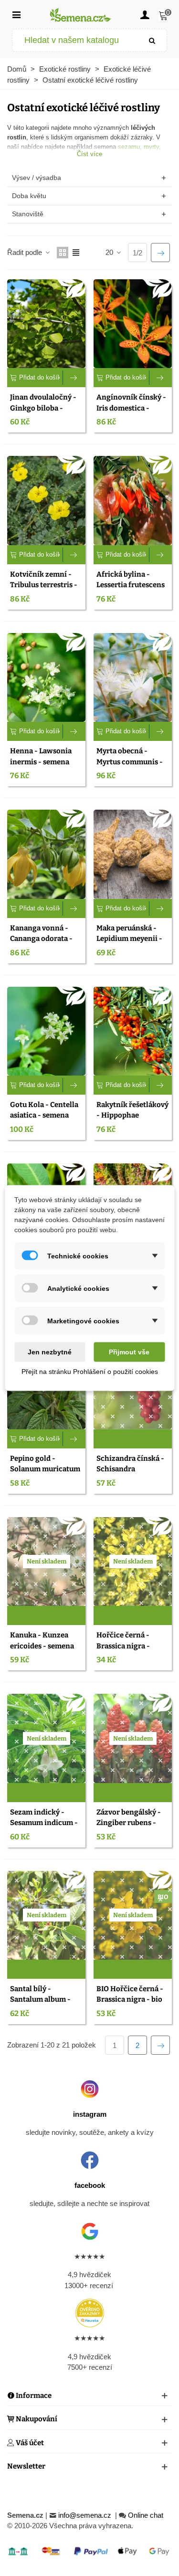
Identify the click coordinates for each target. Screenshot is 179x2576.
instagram (90, 2114)
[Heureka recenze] (89, 2313)
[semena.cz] (81, 15)
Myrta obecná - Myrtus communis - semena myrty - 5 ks (130, 762)
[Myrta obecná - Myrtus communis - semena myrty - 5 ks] (133, 677)
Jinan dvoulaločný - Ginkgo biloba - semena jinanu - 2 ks (44, 408)
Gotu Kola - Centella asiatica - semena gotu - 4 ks (44, 1115)
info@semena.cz (86, 2515)
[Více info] (74, 378)
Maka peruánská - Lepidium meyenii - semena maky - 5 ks (129, 939)
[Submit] (152, 40)
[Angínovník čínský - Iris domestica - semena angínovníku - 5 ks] (133, 324)
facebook (90, 2185)
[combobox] (75, 40)
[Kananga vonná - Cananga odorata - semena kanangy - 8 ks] (46, 854)
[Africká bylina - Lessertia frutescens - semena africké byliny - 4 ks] (133, 500)
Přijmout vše (129, 1352)
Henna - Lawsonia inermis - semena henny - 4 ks (41, 762)
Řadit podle (26, 252)
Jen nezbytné (50, 1352)
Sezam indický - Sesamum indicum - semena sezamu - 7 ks (46, 1823)
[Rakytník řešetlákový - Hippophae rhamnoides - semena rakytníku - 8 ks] (133, 1031)
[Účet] (145, 14)
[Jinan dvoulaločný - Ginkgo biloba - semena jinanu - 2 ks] (46, 324)
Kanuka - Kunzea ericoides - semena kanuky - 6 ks (42, 1646)
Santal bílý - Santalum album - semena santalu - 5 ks (46, 2000)
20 (110, 252)
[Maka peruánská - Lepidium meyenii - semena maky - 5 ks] (133, 854)
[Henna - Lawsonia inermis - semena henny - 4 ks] (46, 677)
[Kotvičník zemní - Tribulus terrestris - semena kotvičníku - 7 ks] (46, 500)
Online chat (146, 2515)
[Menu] (16, 14)
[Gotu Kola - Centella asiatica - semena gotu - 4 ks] (46, 1031)
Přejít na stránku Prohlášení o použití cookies (90, 1372)
